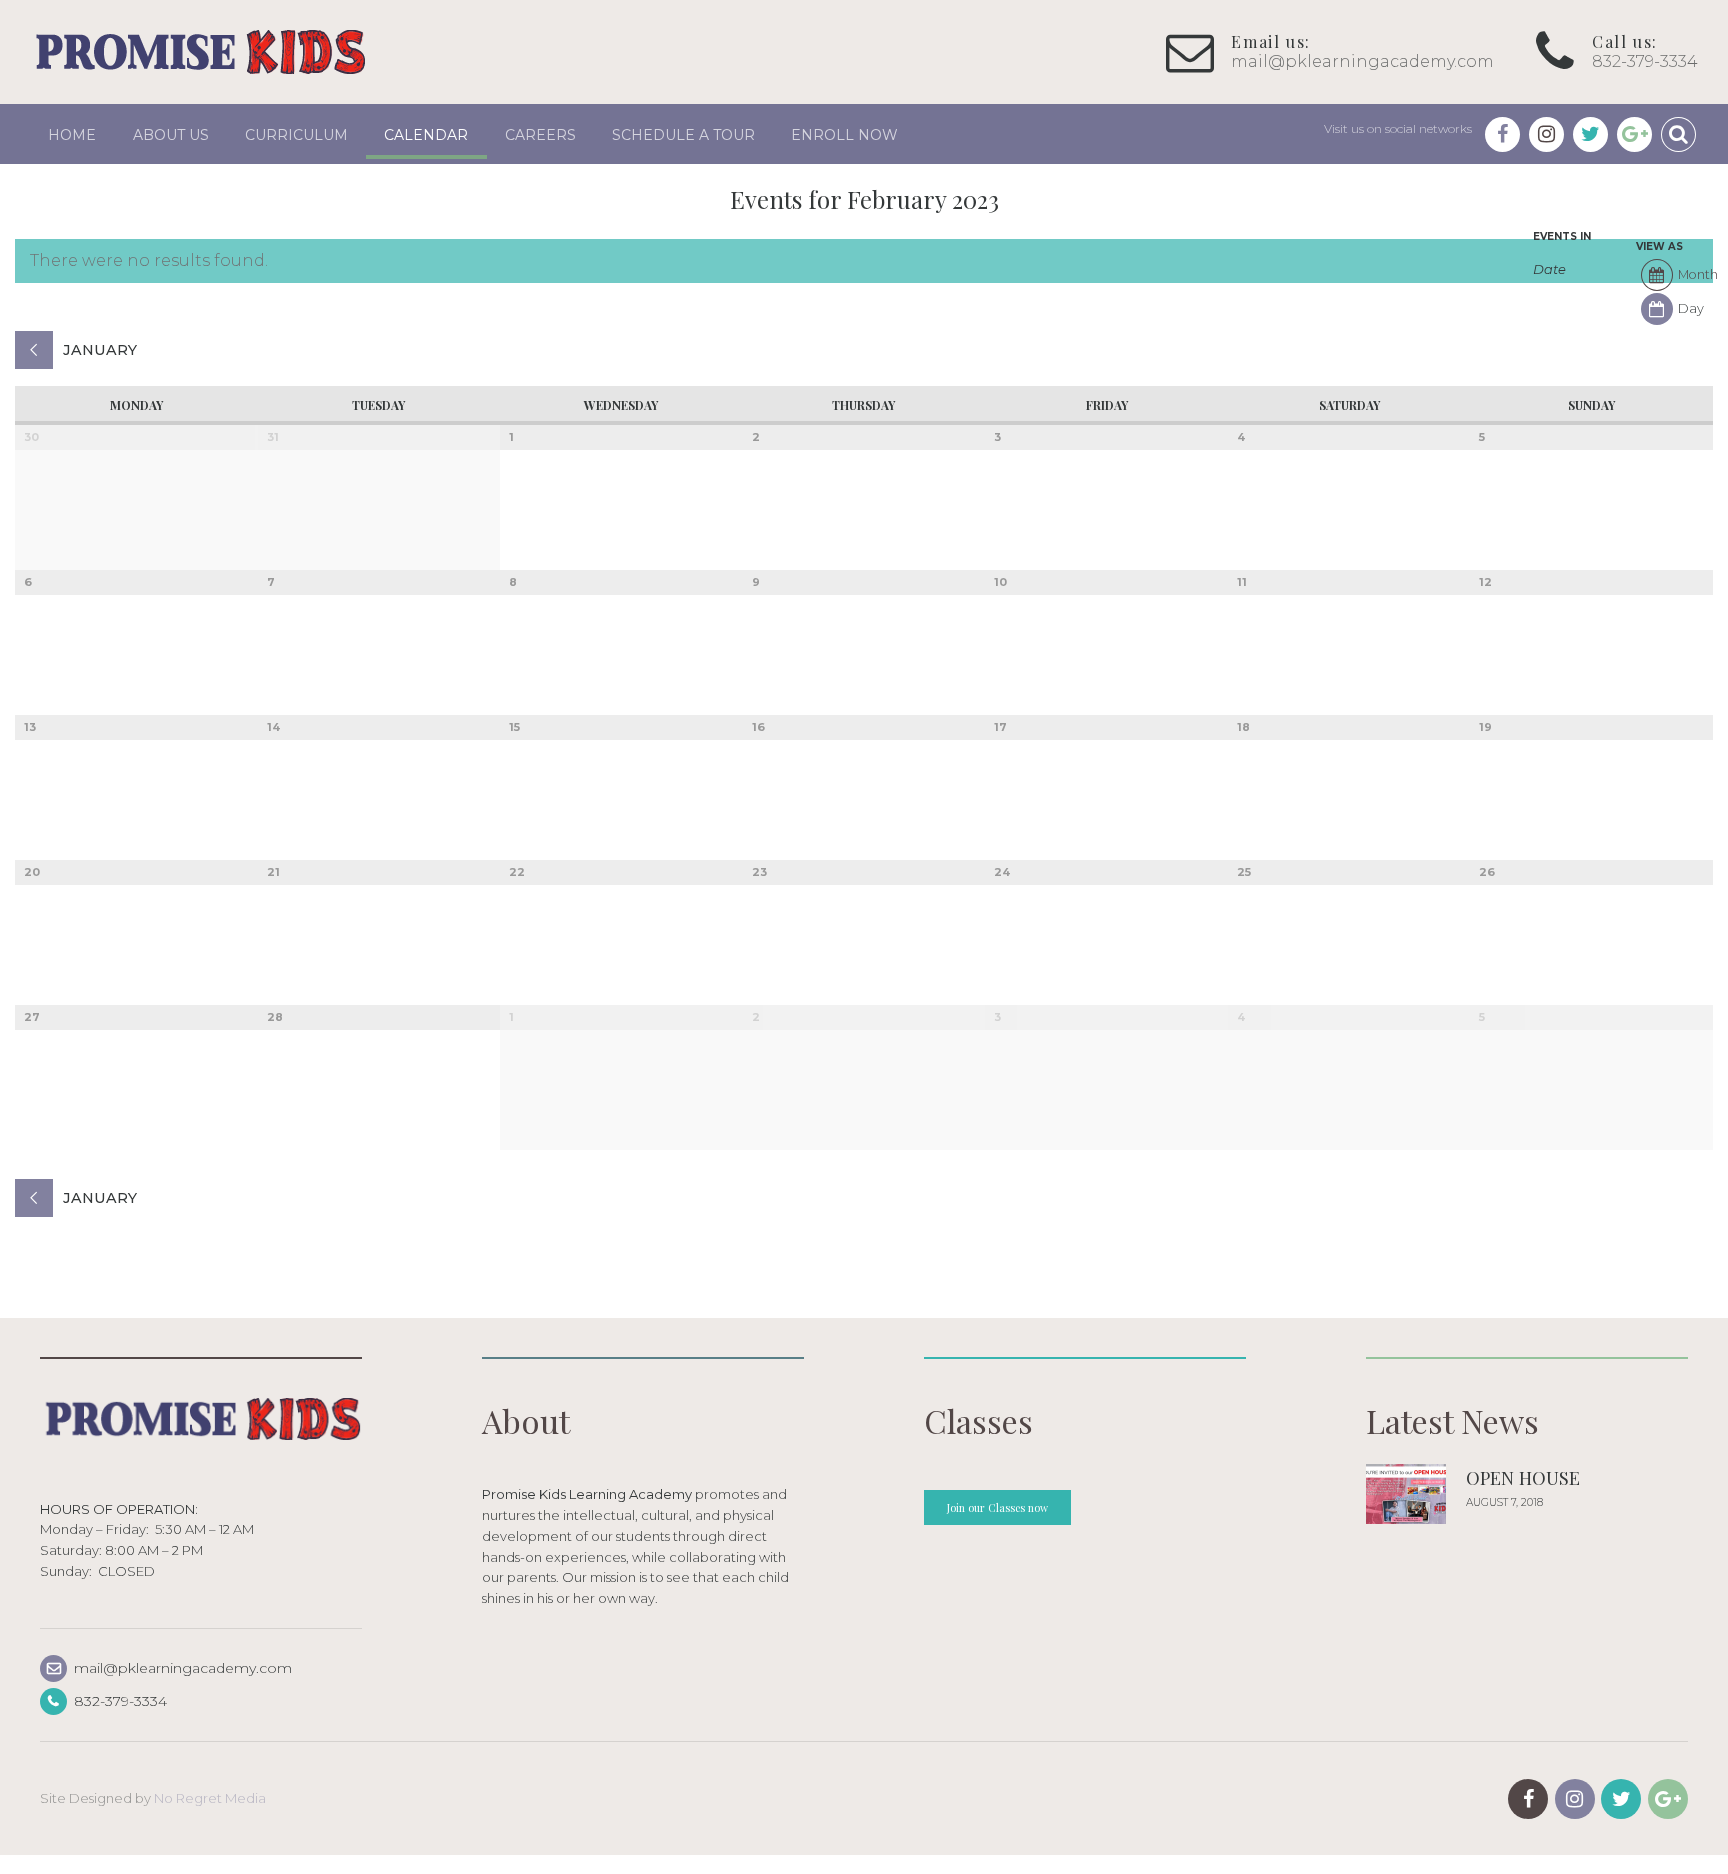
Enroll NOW (844, 135)
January (100, 350)
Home (72, 135)
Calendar (426, 135)
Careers (540, 135)
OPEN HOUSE (1523, 1477)
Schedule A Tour (683, 135)
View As (1659, 247)
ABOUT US (171, 135)
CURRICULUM (296, 135)
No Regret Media (210, 1798)
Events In (1562, 237)
